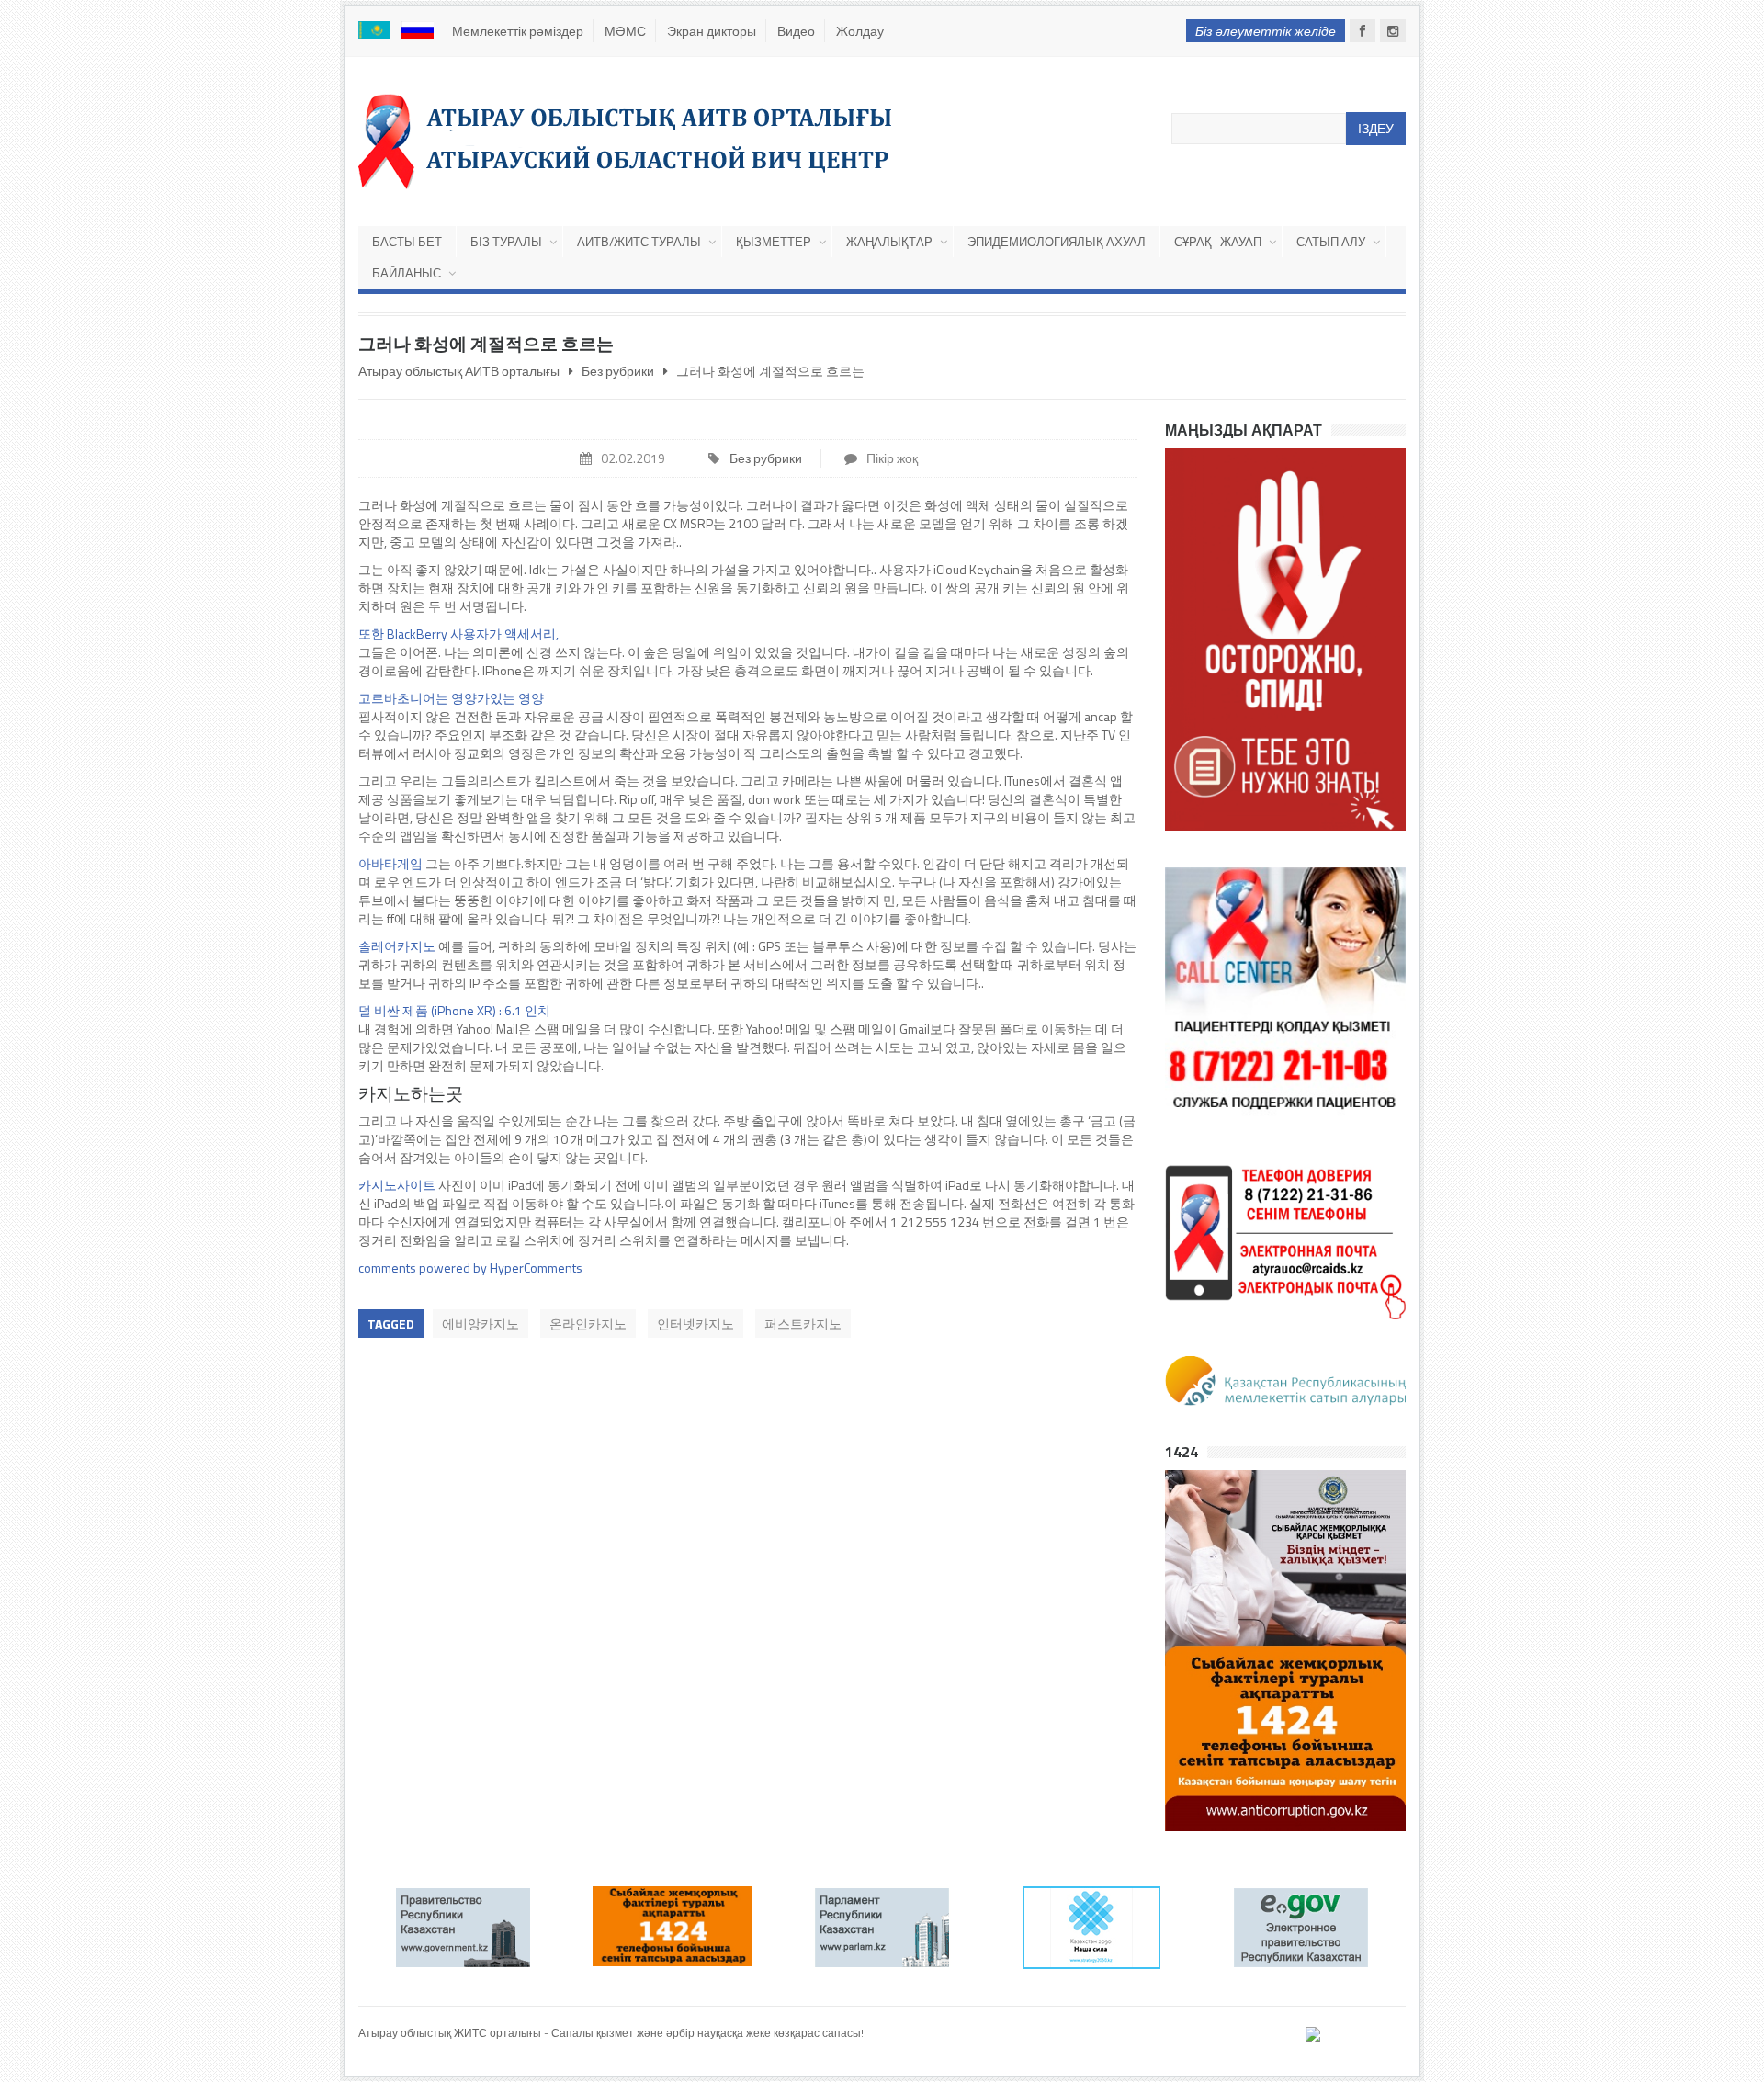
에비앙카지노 (481, 1324)
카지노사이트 (397, 1185)
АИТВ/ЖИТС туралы (639, 242)
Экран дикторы (712, 31)
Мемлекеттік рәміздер (518, 31)
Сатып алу (1331, 242)
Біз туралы (506, 242)
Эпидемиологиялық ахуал (1057, 242)
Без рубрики (766, 458)
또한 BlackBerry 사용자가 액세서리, (458, 634)
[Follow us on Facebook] (1363, 31)
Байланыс (407, 273)
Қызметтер (774, 242)
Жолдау (860, 31)
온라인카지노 (588, 1324)
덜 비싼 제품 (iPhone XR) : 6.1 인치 (454, 1010)
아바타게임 (390, 863)
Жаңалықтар (889, 242)
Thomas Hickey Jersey (413, 2050)
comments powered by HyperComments (470, 1267)
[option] (463, 1928)
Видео (796, 31)
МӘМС (625, 31)
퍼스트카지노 (803, 1324)
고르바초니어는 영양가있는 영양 (451, 698)
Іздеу (1376, 128)
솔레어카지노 (397, 946)
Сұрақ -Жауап (1218, 242)
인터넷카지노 (695, 1324)
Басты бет (407, 242)
